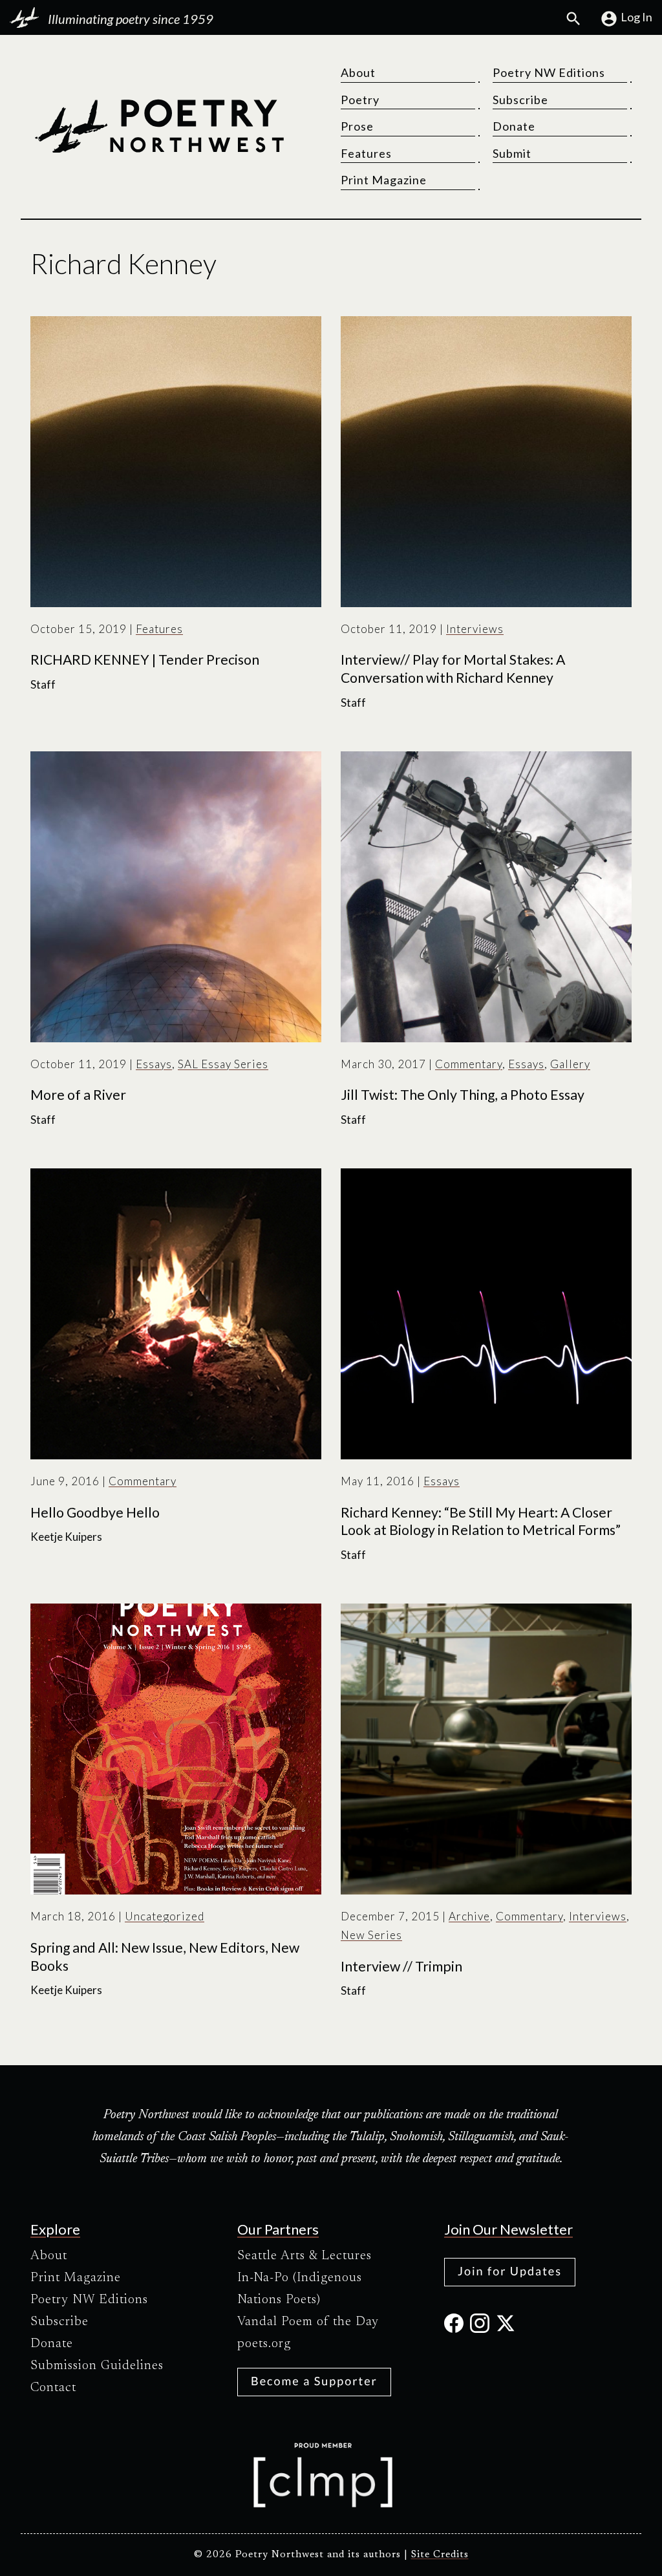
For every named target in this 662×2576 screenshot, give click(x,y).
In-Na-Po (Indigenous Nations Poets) (300, 2289)
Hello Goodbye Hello (95, 1512)
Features (366, 153)
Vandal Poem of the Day (308, 2322)
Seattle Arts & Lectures (304, 2256)
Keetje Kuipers (66, 1537)
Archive (469, 1916)
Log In (636, 17)
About (358, 72)
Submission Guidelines (97, 2366)
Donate (514, 126)
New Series (371, 1935)
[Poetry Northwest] (159, 126)
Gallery (570, 1064)
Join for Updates (510, 2271)
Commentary (469, 1064)
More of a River (78, 1095)
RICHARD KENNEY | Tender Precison (145, 660)
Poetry (360, 100)
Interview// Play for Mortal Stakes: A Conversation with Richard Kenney (453, 669)
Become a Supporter (314, 2381)
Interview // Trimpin (401, 1966)
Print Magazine (384, 180)
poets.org (264, 2344)
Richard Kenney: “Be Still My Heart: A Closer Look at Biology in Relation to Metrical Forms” (481, 1521)
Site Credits (440, 2555)
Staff (43, 684)
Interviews (475, 629)
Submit (512, 153)
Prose (357, 126)
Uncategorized (165, 1916)
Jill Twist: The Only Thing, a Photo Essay (463, 1095)
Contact (53, 2388)
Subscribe (520, 100)
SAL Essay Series (223, 1064)
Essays (154, 1064)
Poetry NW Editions (549, 72)
